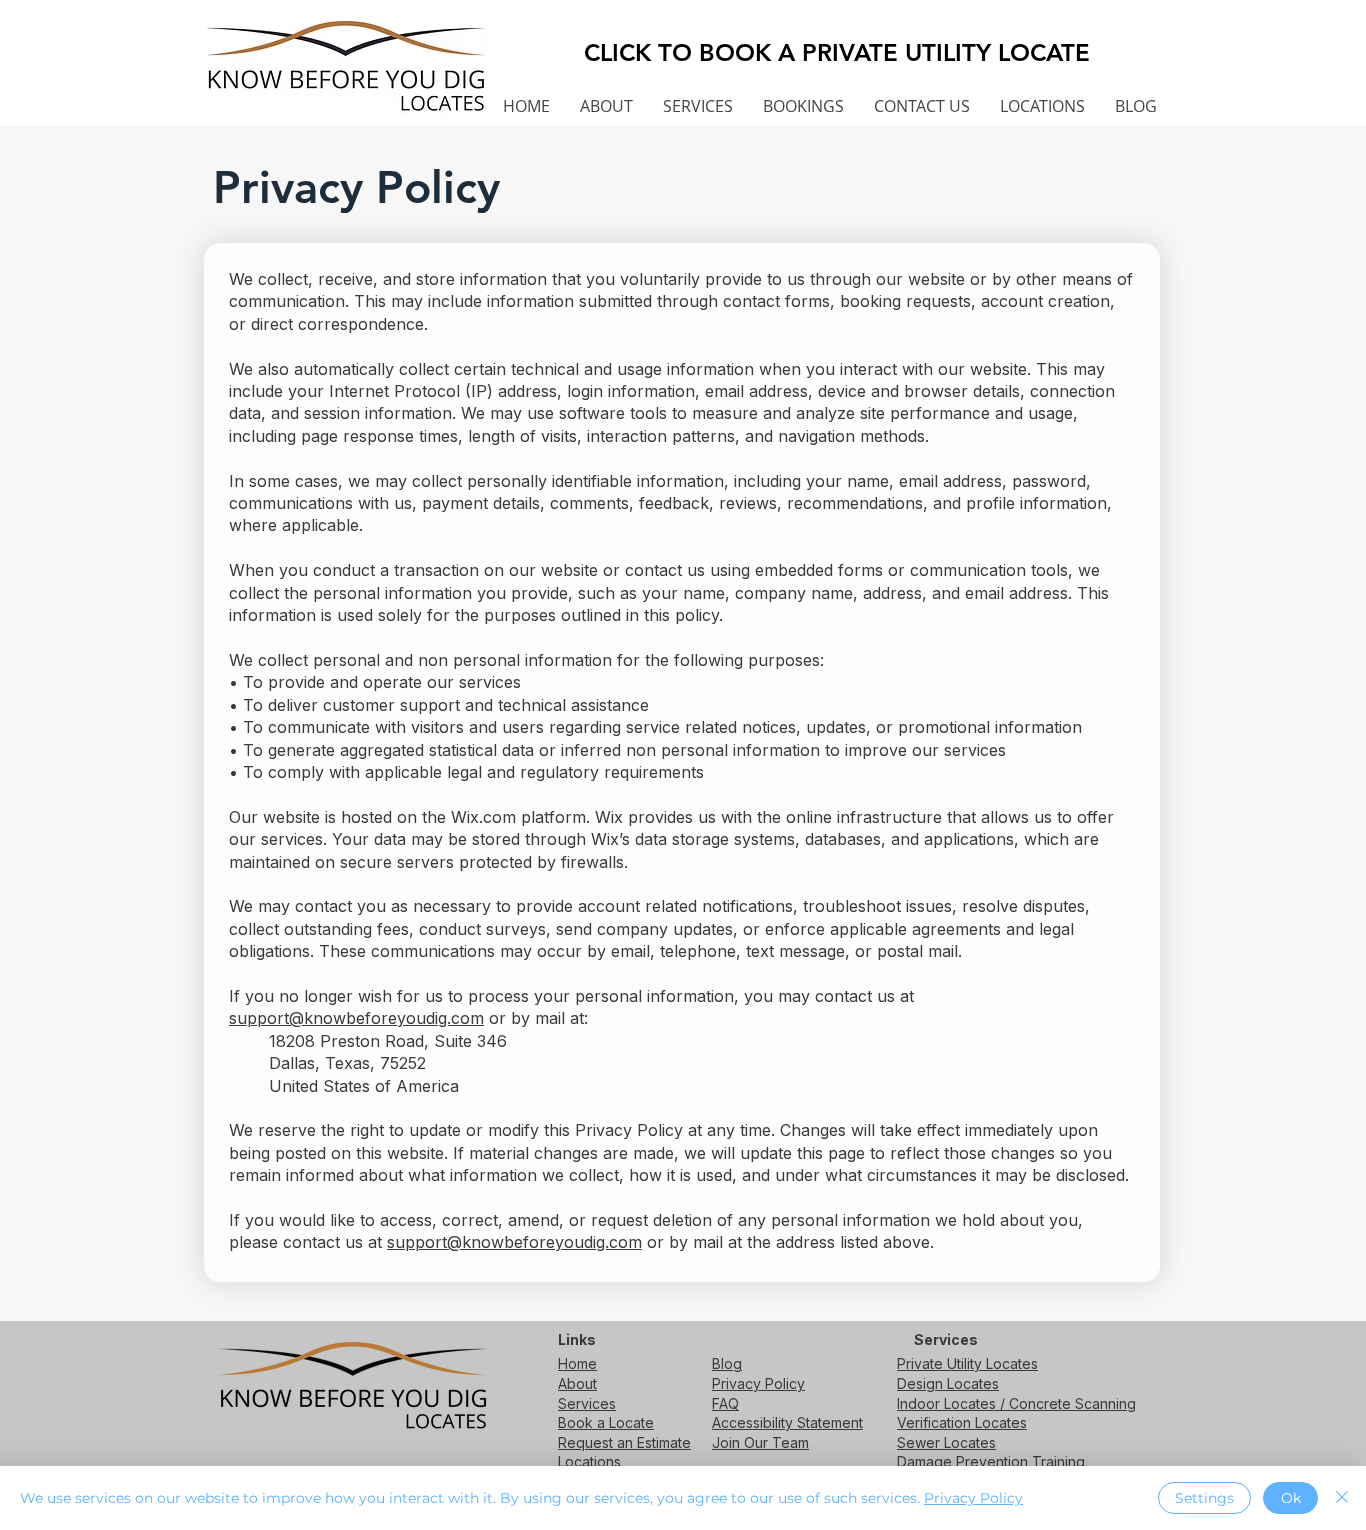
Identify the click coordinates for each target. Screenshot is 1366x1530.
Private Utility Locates (967, 1363)
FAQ (725, 1403)
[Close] (1342, 1498)
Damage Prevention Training (991, 1461)
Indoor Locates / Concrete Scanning (1016, 1403)
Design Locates (948, 1383)
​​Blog (727, 1363)
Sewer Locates (946, 1442)
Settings (1204, 1498)
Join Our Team (760, 1442)
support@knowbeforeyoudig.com (356, 1018)
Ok (1291, 1498)
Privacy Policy (758, 1383)
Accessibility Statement (787, 1422)
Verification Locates (962, 1422)
